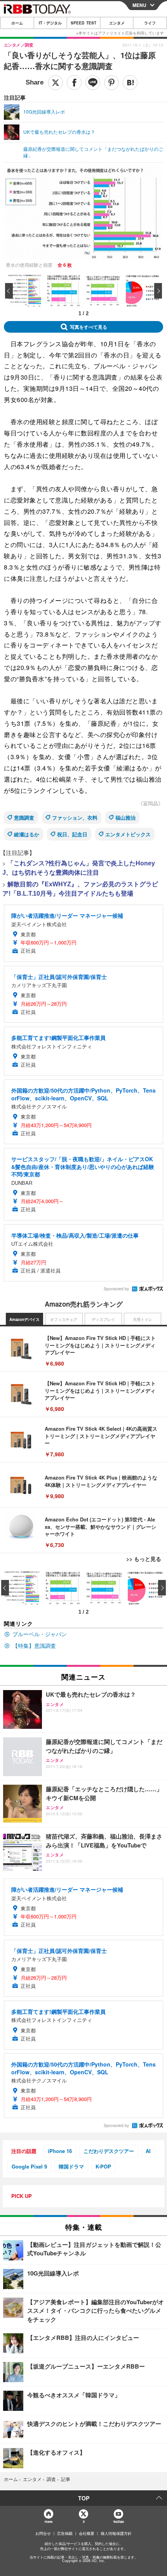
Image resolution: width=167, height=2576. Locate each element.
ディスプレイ (103, 1319)
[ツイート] (56, 83)
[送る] (93, 83)
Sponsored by (116, 1289)
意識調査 (24, 818)
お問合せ (43, 2533)
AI (148, 2151)
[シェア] (74, 83)
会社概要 (87, 2533)
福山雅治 (125, 818)
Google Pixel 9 (29, 2166)
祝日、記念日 (72, 834)
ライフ (150, 23)
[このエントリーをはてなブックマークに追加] (130, 83)
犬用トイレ (143, 1319)
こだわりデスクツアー (109, 2151)
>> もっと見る (144, 1559)
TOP (84, 2498)
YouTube (118, 2522)
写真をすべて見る (89, 327)
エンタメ (117, 23)
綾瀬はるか (27, 834)
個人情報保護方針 (116, 2533)
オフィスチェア (64, 1319)
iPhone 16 (60, 2151)
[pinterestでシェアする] (111, 83)
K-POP (103, 2166)
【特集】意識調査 (34, 1645)
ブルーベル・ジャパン (40, 1634)
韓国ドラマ (71, 2166)
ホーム (17, 23)
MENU (139, 5)
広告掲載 (65, 2533)
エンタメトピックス (128, 834)
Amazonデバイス (24, 1319)
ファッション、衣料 (75, 818)
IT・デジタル (50, 23)
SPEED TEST (83, 23)
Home (48, 2522)
